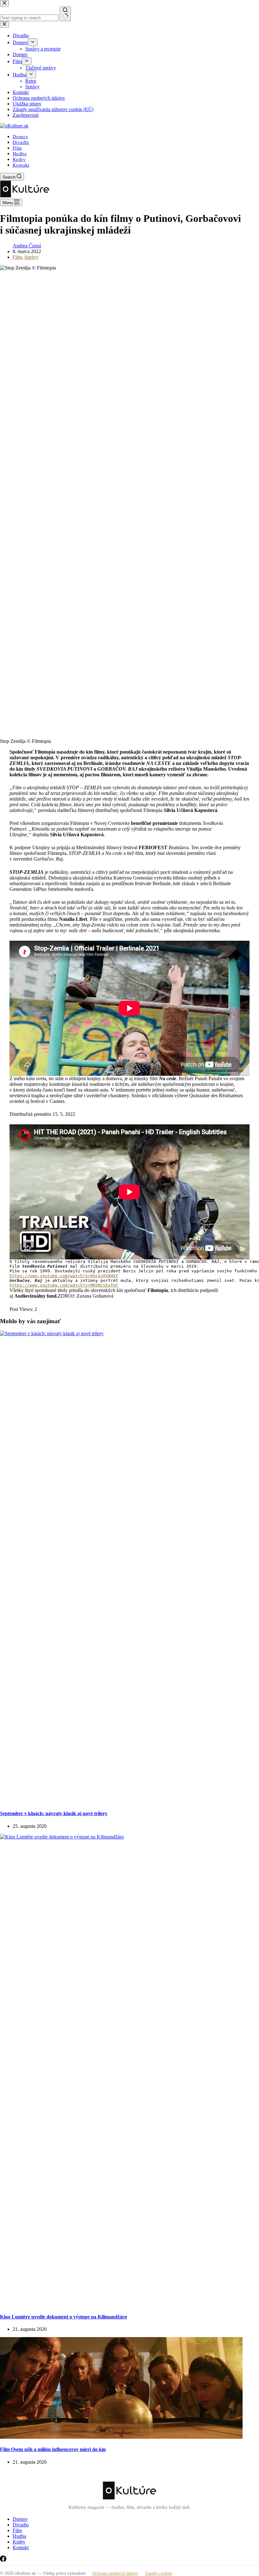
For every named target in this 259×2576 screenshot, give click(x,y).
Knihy (19, 159)
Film (17, 148)
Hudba (20, 154)
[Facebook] (3, 2560)
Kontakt (21, 165)
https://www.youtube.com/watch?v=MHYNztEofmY (64, 1285)
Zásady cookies (159, 2573)
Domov (20, 137)
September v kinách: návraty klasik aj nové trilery (54, 1813)
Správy (31, 257)
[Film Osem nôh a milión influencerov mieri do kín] (121, 2437)
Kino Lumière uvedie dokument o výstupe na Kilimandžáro (63, 2317)
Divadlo (21, 142)
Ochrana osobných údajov (115, 2573)
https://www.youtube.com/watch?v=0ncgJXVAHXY (64, 1276)
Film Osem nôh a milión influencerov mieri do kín (53, 2449)
